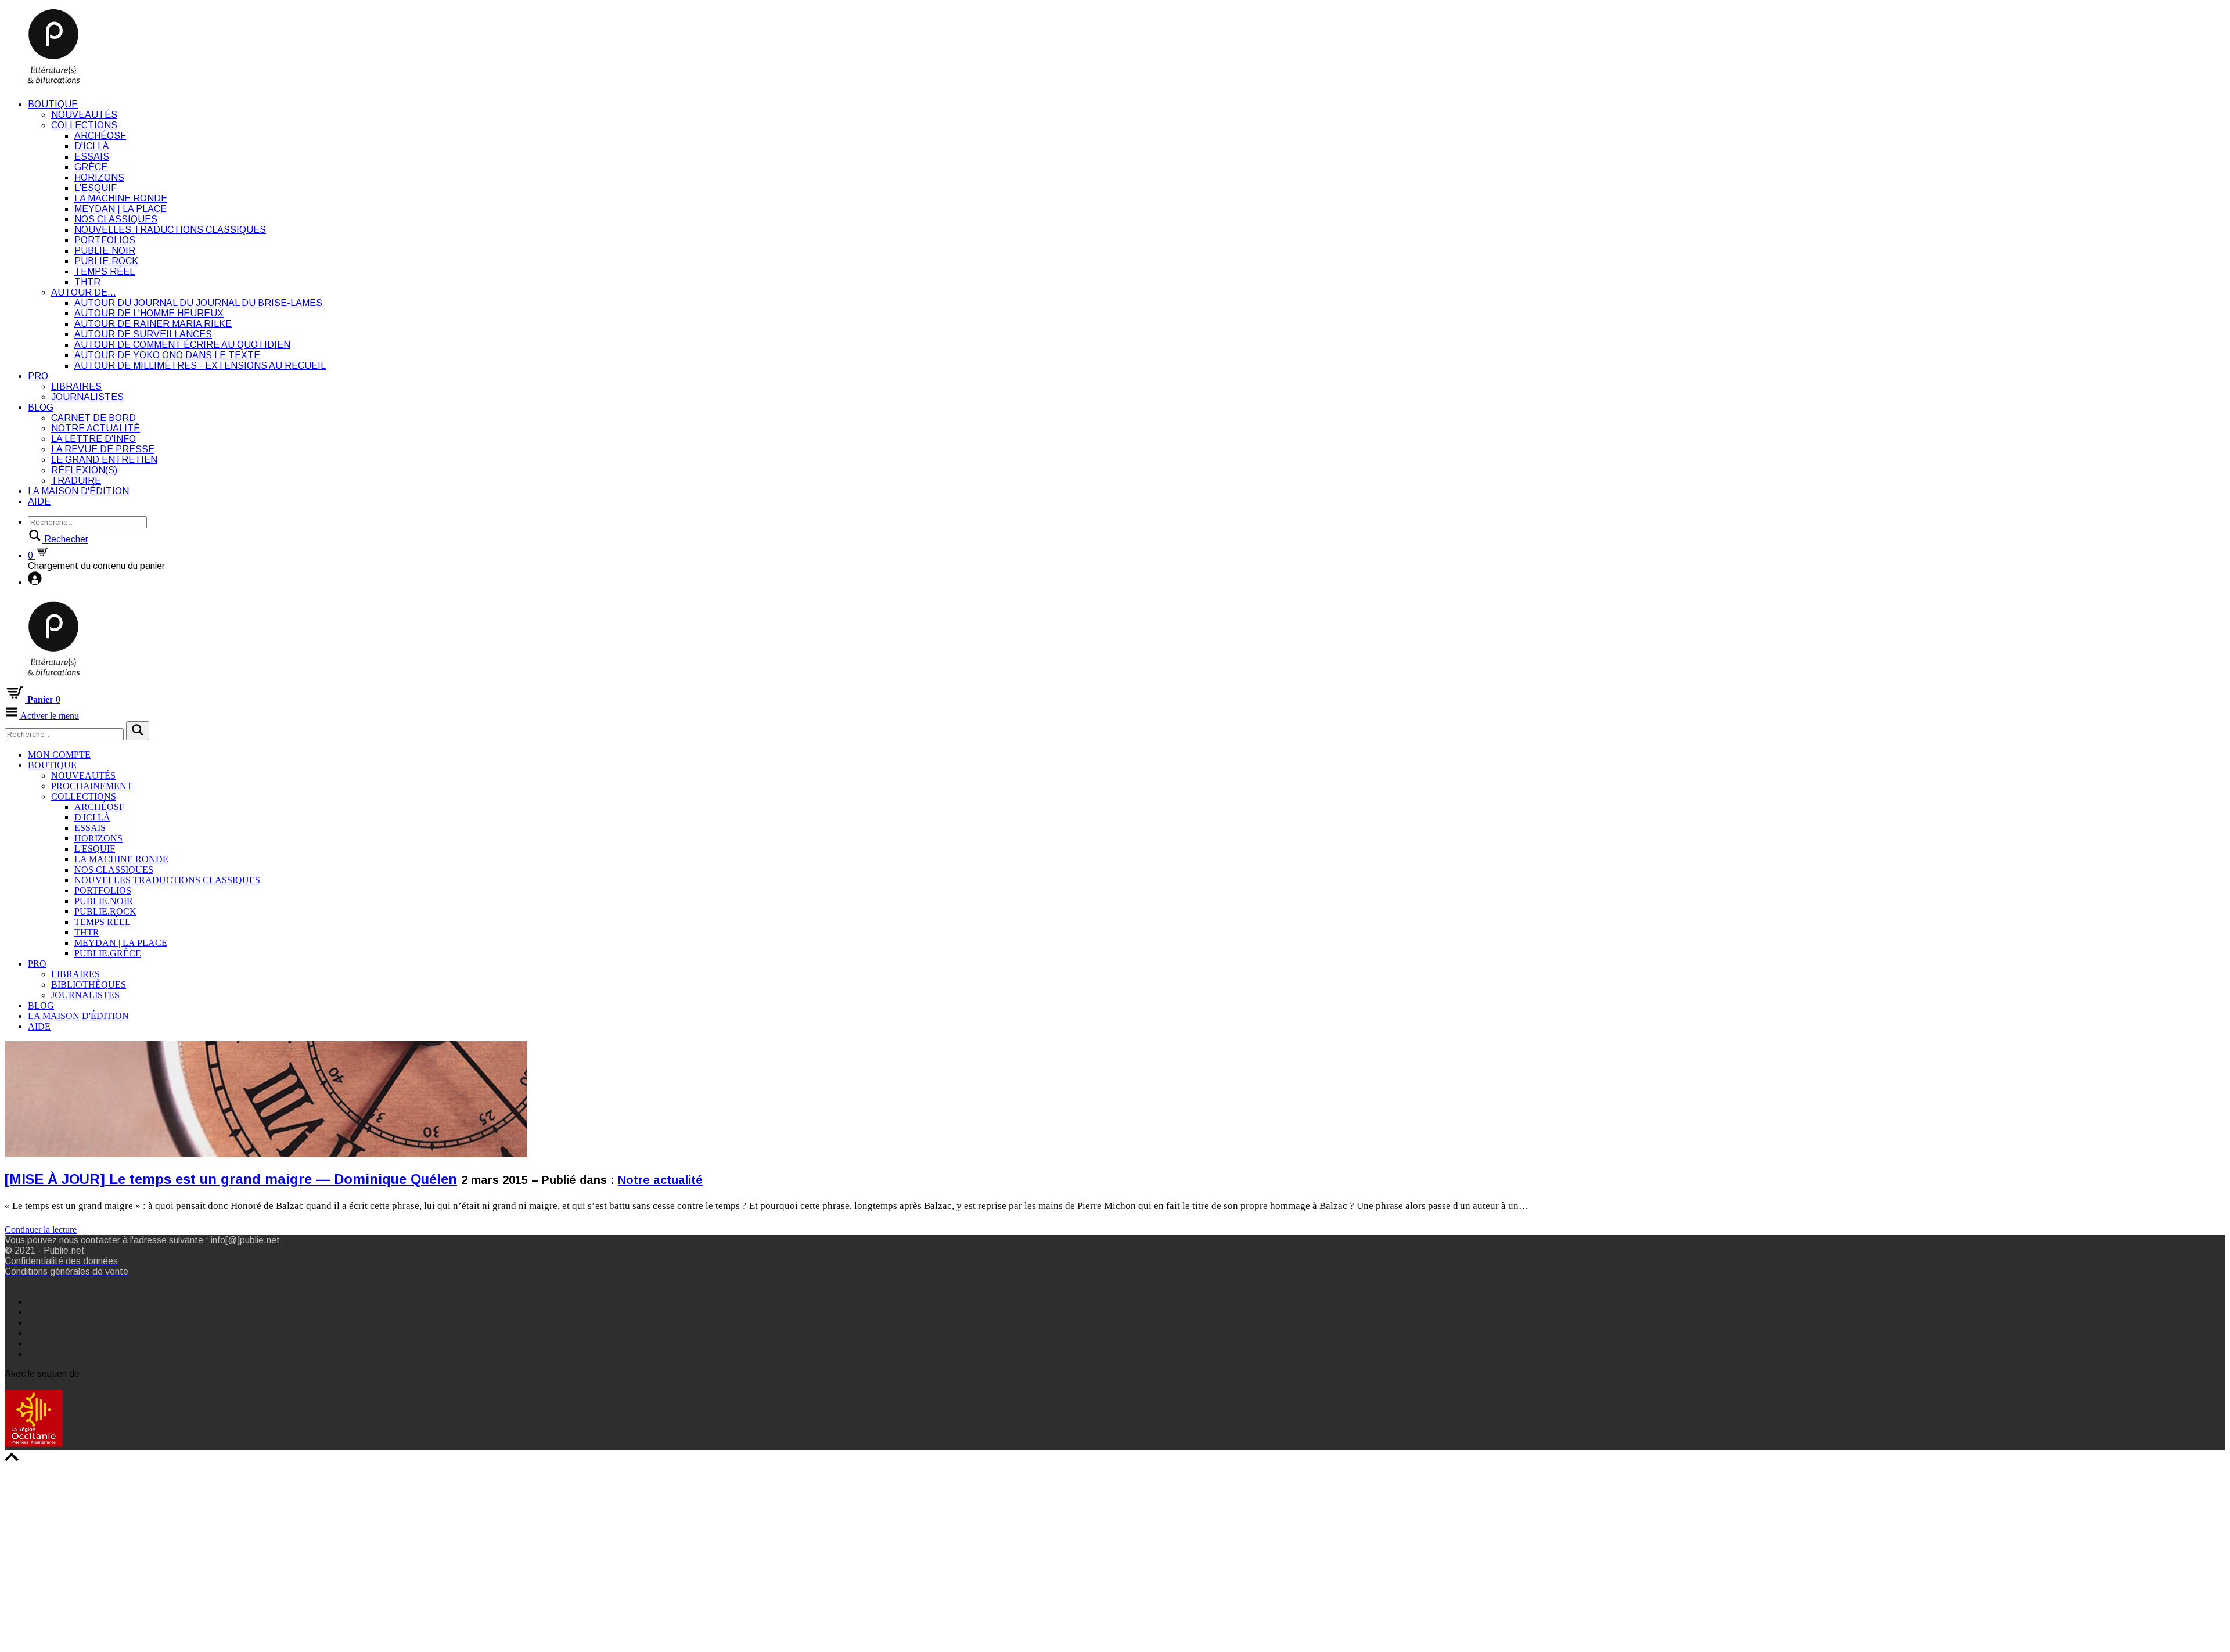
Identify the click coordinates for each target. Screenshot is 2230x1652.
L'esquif (96, 188)
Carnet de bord (93, 418)
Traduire (76, 481)
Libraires (76, 386)
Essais (92, 156)
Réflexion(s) (84, 470)
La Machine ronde (121, 198)
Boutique (53, 104)
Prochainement (92, 786)
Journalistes (87, 397)
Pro (38, 376)
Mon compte (59, 755)
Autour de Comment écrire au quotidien (182, 345)
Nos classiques (116, 219)
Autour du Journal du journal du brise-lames (198, 303)
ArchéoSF (100, 136)
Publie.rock (106, 261)
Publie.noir (105, 251)
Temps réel (105, 271)
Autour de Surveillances (143, 334)
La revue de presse (103, 449)
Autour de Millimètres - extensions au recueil (200, 366)
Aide (39, 501)
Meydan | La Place (121, 209)
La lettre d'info (93, 439)
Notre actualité (96, 428)
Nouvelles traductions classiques (170, 230)
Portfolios (105, 240)
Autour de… (84, 292)
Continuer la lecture (41, 1230)
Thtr (87, 282)
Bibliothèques (89, 985)
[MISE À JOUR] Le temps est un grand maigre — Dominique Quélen (231, 1179)
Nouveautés (84, 115)
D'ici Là (91, 146)
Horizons (99, 177)
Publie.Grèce (108, 953)
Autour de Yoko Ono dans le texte (167, 355)
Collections (84, 125)
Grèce (91, 167)
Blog (41, 407)
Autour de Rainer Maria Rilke (153, 324)
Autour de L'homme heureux (149, 313)
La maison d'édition (78, 491)
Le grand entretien (104, 460)
